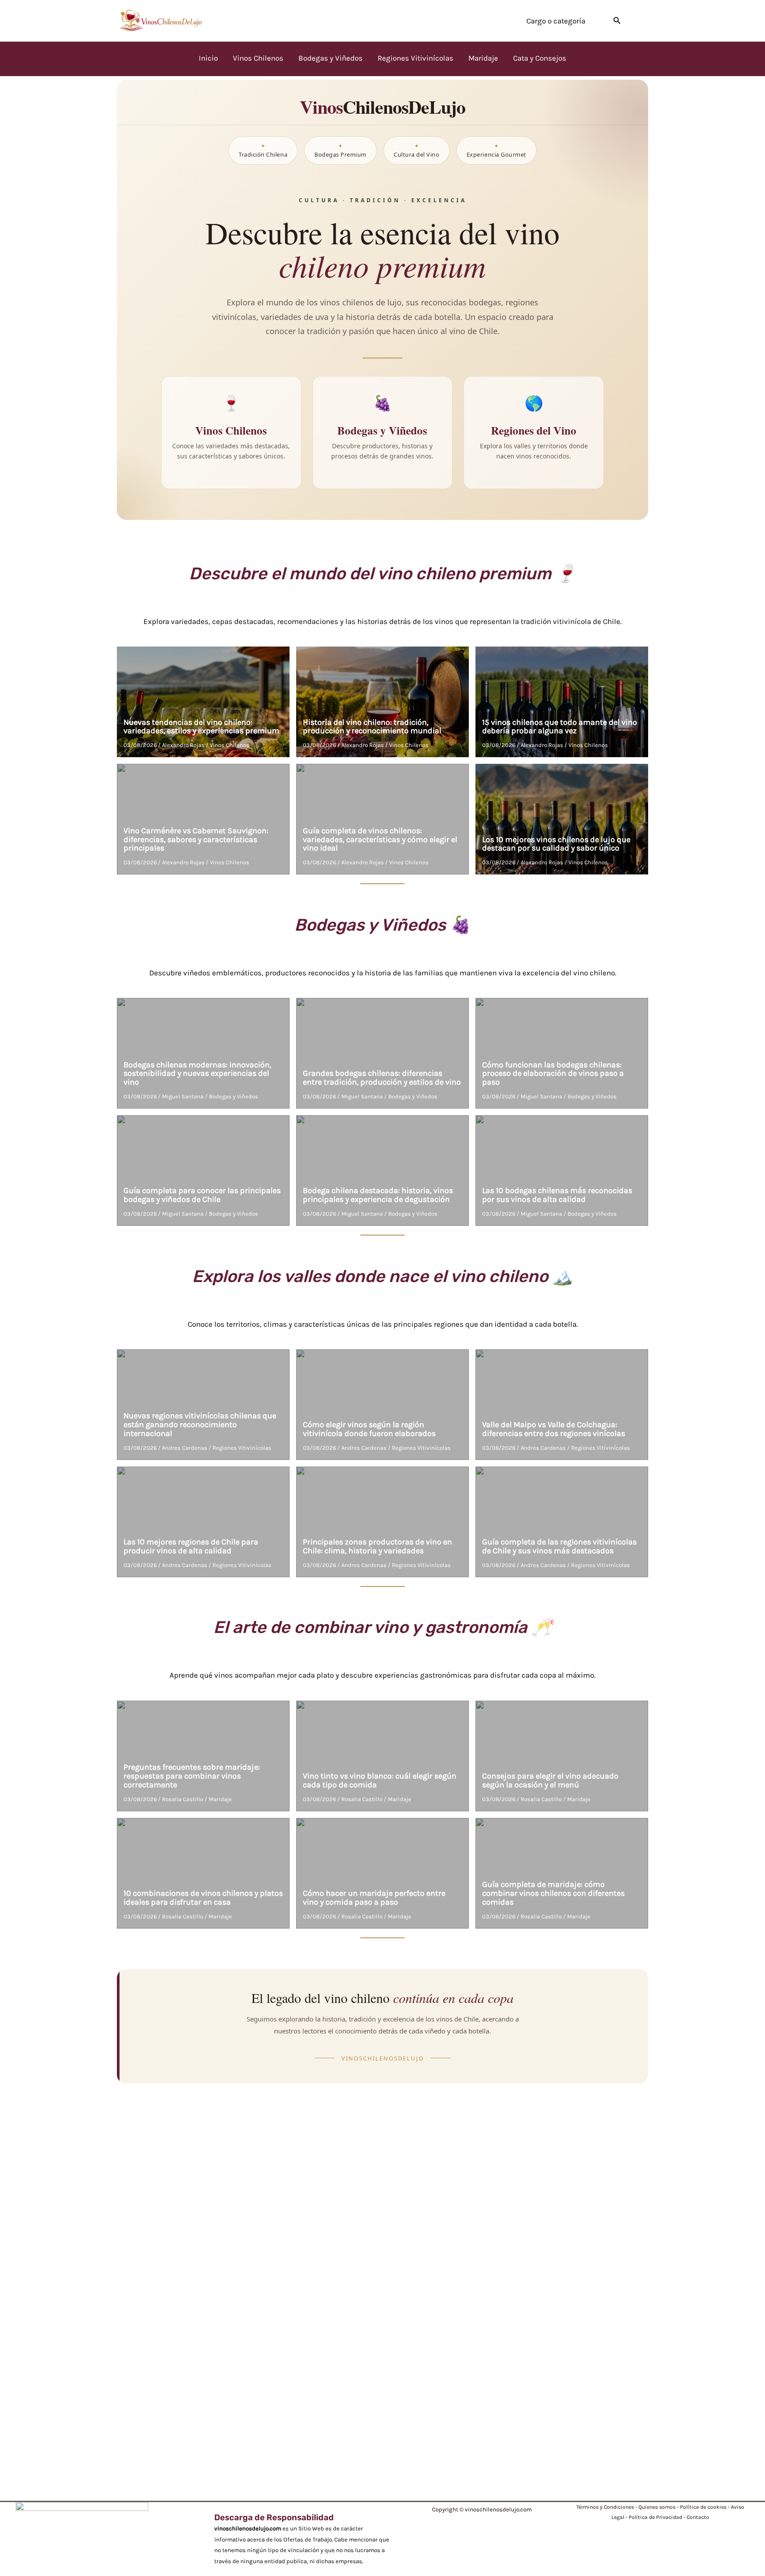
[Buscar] (617, 21)
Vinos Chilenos (230, 745)
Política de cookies (703, 2507)
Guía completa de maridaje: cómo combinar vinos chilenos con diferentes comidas (553, 1893)
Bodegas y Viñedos (234, 1096)
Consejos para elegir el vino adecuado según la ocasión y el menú (550, 1780)
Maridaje (220, 1799)
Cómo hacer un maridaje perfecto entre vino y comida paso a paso (374, 1898)
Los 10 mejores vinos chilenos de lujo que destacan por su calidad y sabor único (556, 844)
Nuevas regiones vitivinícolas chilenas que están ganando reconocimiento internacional (200, 1425)
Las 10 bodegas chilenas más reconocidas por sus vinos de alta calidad (557, 1195)
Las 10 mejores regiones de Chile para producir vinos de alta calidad (191, 1546)
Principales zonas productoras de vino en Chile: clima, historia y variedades (377, 1546)
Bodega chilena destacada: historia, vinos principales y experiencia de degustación (378, 1195)
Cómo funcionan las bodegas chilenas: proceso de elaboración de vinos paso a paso (553, 1074)
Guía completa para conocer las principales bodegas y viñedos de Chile (202, 1195)
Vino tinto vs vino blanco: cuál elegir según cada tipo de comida (380, 1780)
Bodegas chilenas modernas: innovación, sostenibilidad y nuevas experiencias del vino (197, 1074)
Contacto (698, 2517)
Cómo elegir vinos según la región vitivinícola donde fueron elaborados (369, 1429)
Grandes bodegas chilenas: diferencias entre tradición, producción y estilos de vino (382, 1078)
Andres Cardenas (185, 1448)
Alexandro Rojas (183, 745)
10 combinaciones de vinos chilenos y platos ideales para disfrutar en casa (203, 1898)
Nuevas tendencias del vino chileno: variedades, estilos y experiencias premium (201, 727)
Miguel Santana (183, 1096)
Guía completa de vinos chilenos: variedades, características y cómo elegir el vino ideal (380, 839)
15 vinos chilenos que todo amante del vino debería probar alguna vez (560, 727)
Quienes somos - (659, 2507)
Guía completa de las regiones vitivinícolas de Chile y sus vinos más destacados (559, 1546)
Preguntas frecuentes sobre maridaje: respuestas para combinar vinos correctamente (192, 1776)
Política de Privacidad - (658, 2517)
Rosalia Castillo (183, 1799)
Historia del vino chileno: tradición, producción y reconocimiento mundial (372, 727)
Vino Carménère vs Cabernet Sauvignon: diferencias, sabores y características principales (196, 839)
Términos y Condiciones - (607, 2507)
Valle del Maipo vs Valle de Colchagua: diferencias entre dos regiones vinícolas (554, 1429)
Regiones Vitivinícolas (242, 1448)
